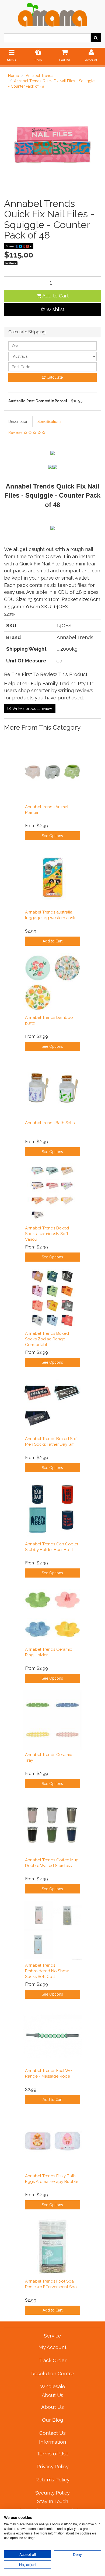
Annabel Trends (40, 76)
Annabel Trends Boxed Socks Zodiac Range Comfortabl (47, 1339)
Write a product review (32, 709)
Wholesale (53, 2386)
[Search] (96, 38)
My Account (52, 2347)
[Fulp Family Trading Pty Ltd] (52, 13)
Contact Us (52, 2433)
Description (18, 422)
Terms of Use (53, 2454)
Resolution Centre (52, 2373)
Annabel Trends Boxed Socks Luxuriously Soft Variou (47, 1234)
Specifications (49, 422)
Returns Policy (52, 2480)
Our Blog (52, 2420)
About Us (52, 2407)
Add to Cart (55, 296)
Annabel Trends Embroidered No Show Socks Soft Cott (47, 1971)
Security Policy (52, 2493)
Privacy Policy (53, 2466)
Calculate (54, 377)
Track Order (52, 2360)
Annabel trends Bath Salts (50, 1123)
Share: (11, 246)
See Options (52, 836)
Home (13, 76)
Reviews (16, 433)
